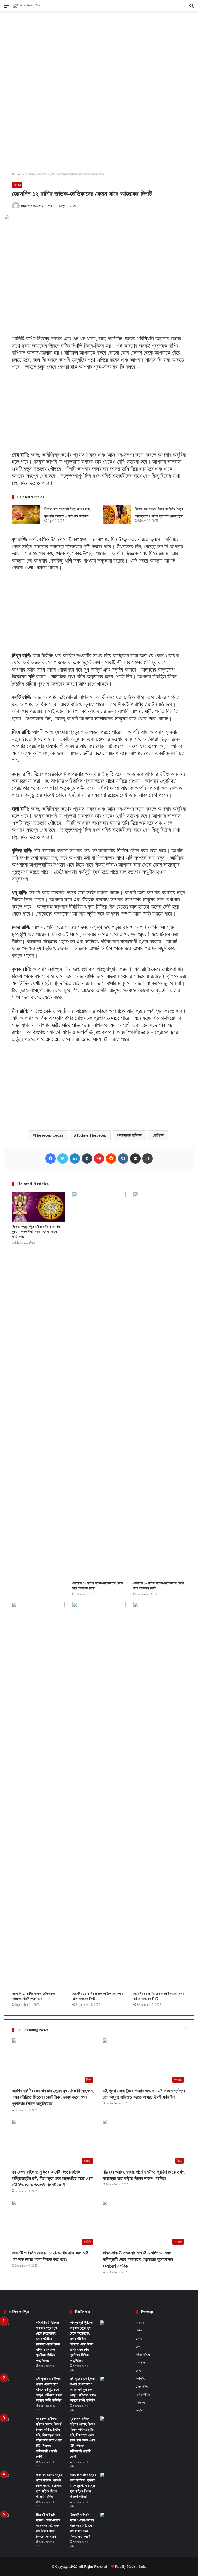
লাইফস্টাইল (143, 2394)
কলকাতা (141, 2323)
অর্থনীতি (141, 2378)
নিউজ (139, 2331)
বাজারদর (141, 2362)
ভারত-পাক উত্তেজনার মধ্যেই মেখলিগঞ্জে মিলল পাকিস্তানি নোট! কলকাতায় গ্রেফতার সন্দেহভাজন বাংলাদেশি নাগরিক (138, 2259)
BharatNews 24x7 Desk (37, 206)
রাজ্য (139, 2338)
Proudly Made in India (131, 2567)
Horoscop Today (49, 1135)
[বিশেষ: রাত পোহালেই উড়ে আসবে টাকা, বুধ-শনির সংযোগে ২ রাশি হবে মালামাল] (26, 514)
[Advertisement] (99, 49)
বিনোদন (140, 2402)
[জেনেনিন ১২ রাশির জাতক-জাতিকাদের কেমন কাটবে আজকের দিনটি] (160, 1795)
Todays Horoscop (91, 1135)
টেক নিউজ (142, 2386)
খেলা (139, 2371)
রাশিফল (31, 174)
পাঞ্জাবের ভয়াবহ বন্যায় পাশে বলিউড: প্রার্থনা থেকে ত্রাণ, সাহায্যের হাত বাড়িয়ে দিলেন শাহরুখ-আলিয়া (49, 2486)
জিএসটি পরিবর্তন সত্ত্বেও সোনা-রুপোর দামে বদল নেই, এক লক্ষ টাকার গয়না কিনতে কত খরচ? (48, 2526)
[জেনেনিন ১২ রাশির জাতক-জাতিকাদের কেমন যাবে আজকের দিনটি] (99, 1385)
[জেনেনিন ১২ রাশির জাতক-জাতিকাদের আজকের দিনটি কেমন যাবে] (38, 1795)
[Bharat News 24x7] (28, 6)
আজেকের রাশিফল (130, 1135)
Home (19, 174)
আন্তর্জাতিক (143, 2354)
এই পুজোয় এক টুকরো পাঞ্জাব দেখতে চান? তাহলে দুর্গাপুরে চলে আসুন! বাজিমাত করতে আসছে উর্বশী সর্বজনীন (49, 2390)
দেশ (138, 2346)
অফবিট (140, 2410)
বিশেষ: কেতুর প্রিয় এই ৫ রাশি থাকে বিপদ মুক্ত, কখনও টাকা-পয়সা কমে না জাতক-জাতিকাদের (37, 1232)
